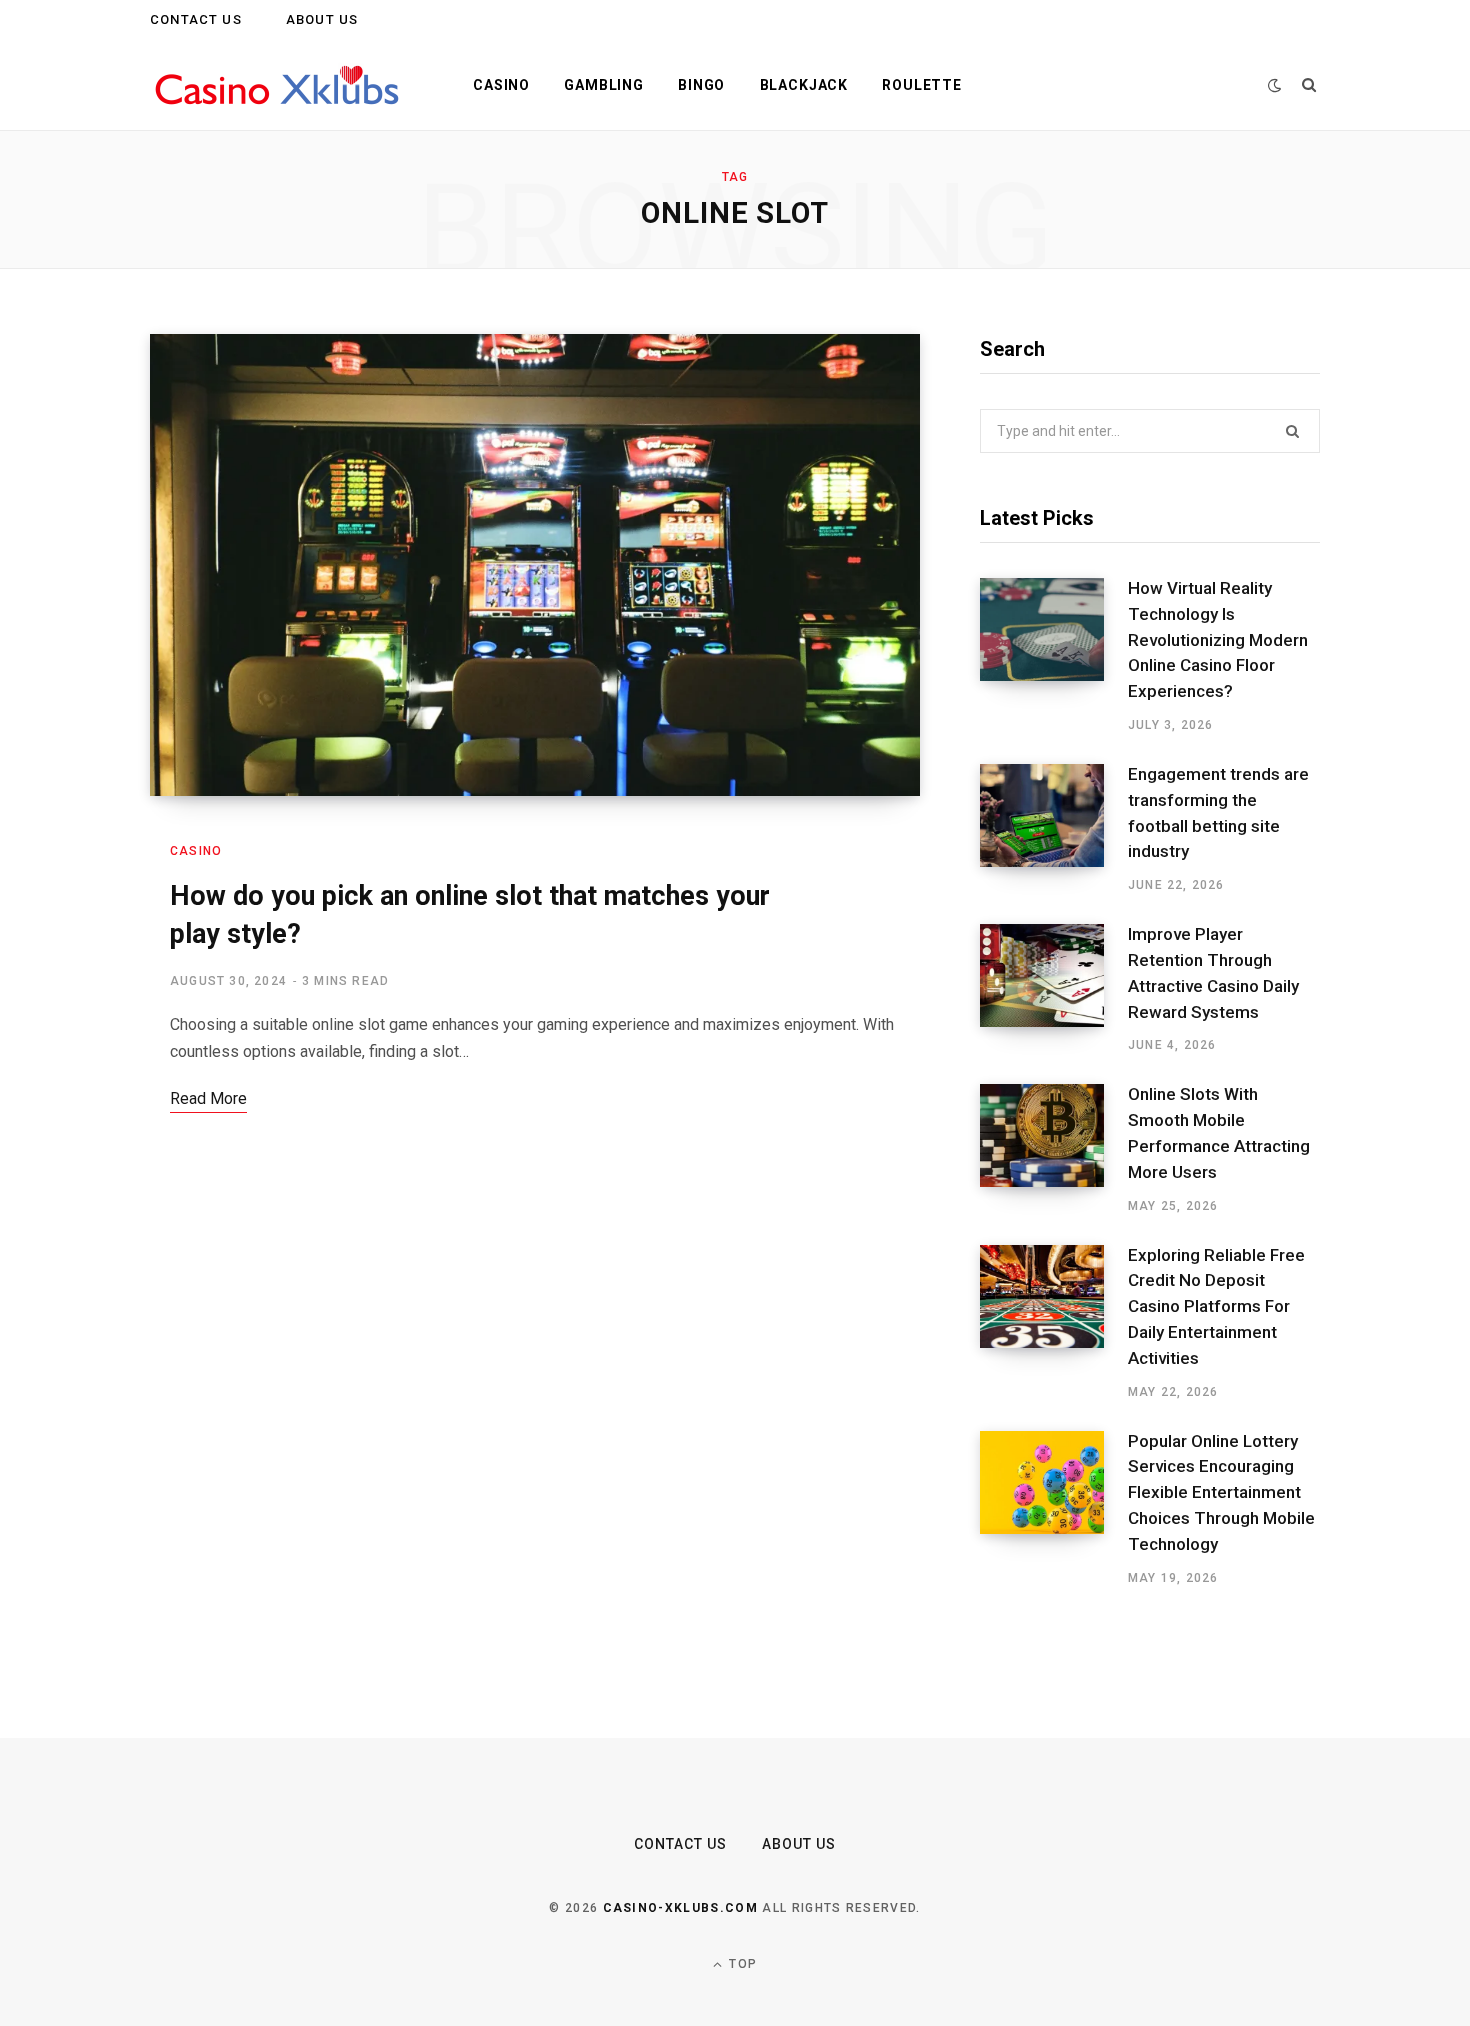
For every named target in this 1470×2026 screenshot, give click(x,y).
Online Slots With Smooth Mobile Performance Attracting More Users (1219, 1132)
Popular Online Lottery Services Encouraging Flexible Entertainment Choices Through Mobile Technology (1221, 1492)
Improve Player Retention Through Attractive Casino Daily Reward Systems (1213, 972)
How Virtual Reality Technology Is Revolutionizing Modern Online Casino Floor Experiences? (1218, 639)
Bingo (701, 85)
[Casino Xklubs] (279, 86)
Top (741, 1964)
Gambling (604, 85)
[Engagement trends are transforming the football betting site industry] (1054, 829)
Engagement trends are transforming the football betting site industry (1218, 812)
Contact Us (196, 19)
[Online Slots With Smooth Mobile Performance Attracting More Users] (1054, 1149)
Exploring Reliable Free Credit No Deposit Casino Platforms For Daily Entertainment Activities (1216, 1306)
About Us (322, 19)
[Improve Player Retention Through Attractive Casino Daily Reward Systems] (1054, 989)
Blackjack (804, 85)
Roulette (922, 85)
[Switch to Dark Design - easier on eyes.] (1275, 85)
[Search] (1309, 85)
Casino (501, 85)
